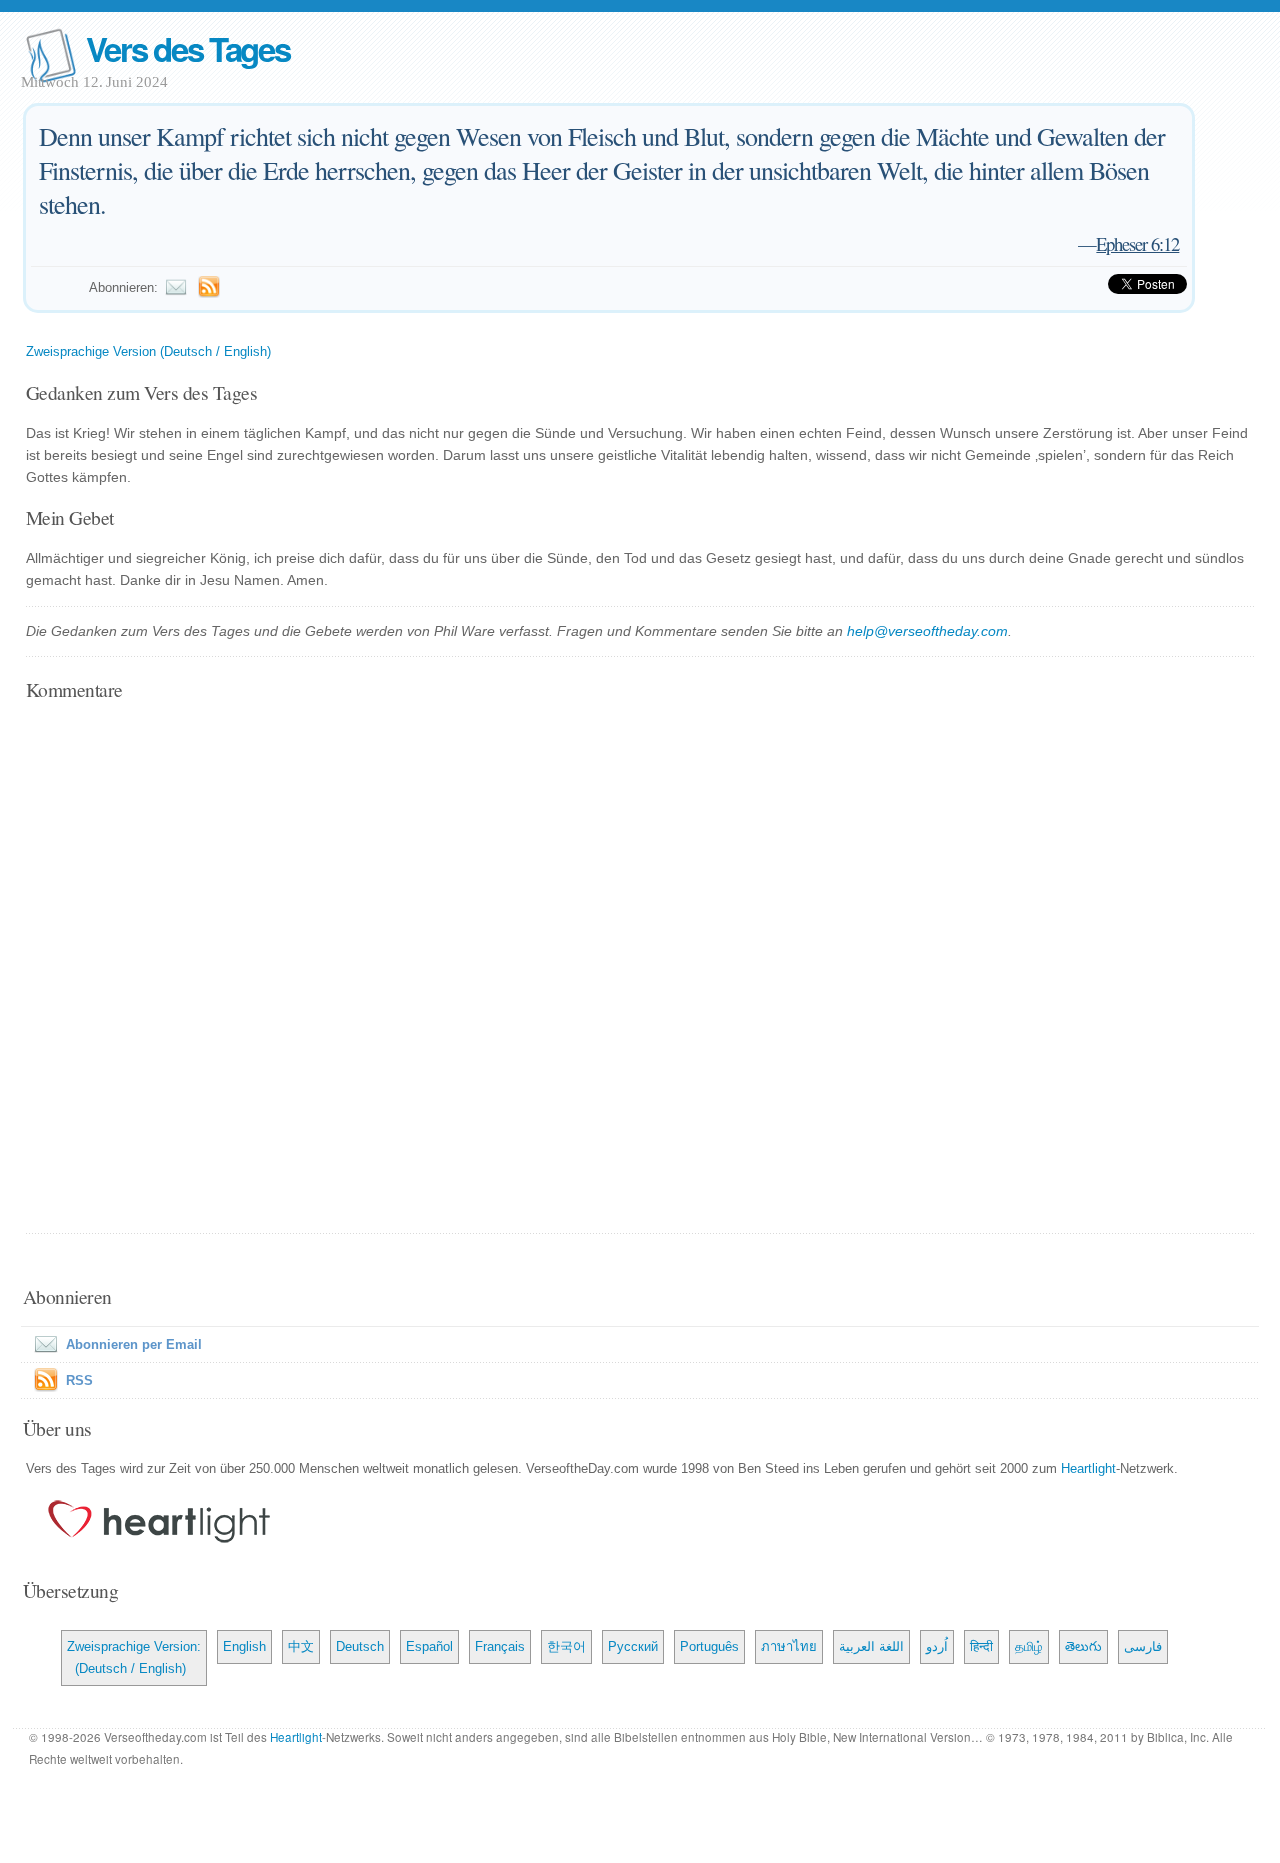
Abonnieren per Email (134, 1344)
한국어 (566, 1646)
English (244, 1646)
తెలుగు (1083, 1646)
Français (500, 1646)
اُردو (937, 1646)
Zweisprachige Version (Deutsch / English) (148, 351)
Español (429, 1646)
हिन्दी (981, 1646)
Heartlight (1088, 1468)
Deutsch (360, 1646)
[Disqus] (640, 969)
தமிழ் (1029, 1646)
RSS (79, 1380)
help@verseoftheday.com (927, 631)
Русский (633, 1646)
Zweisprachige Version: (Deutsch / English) (134, 1657)
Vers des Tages (188, 48)
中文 (301, 1646)
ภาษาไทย (789, 1646)
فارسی (1143, 1646)
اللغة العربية (871, 1646)
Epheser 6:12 (1137, 243)
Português (709, 1646)
